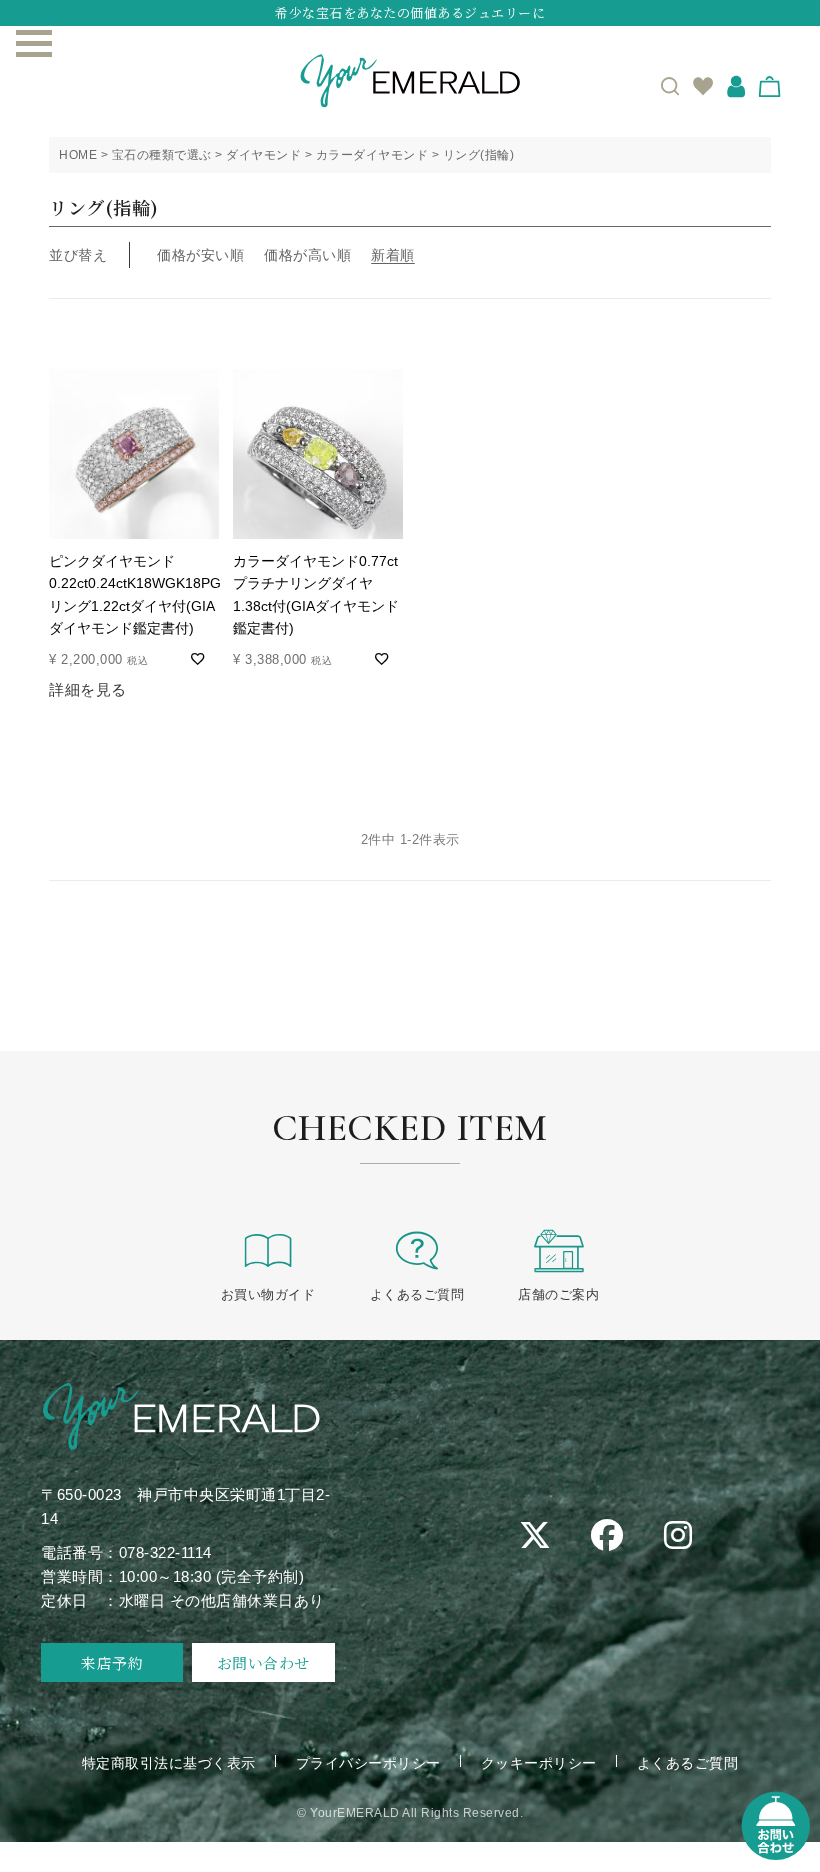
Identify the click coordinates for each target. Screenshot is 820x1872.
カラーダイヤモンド (372, 155)
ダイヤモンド (263, 155)
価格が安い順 (200, 255)
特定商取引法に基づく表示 (169, 1763)
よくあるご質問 (417, 1294)
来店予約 (112, 1662)
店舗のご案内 (558, 1294)
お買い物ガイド (268, 1294)
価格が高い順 (307, 255)
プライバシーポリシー (368, 1763)
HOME (78, 155)
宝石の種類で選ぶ (162, 155)
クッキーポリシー (539, 1763)
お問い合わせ (263, 1662)
